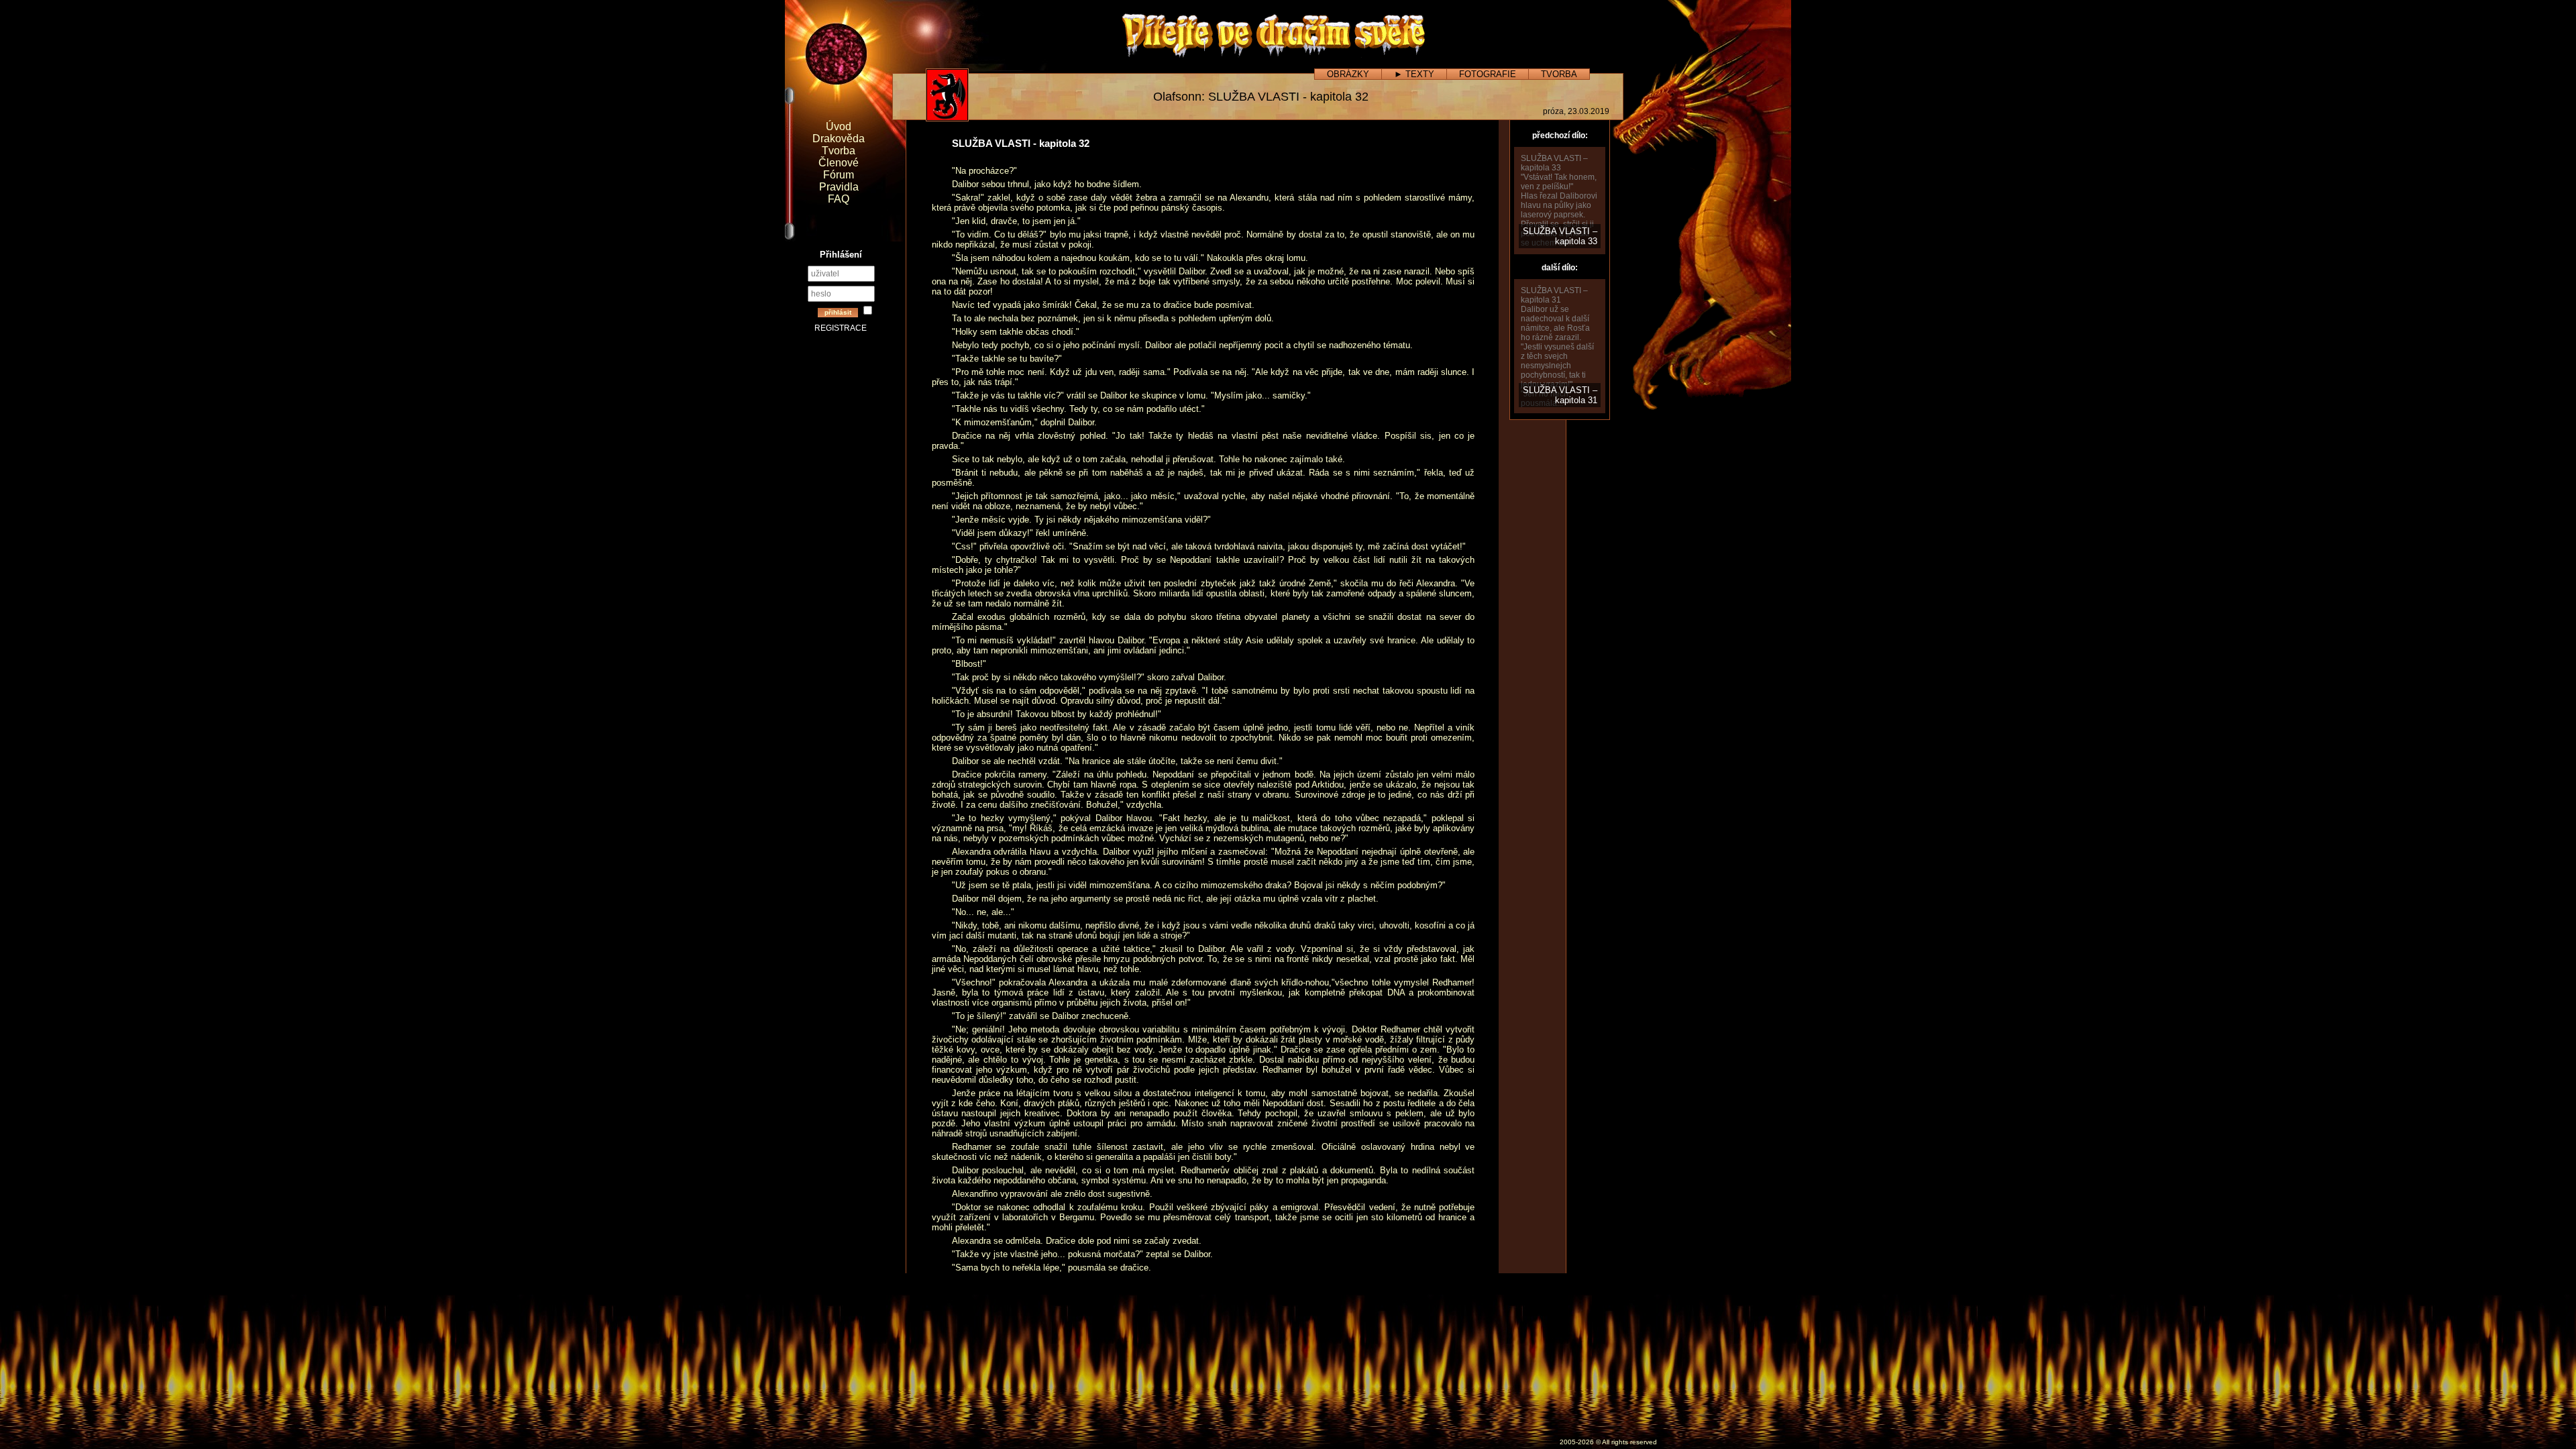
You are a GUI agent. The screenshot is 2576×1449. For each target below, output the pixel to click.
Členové (839, 163)
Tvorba (839, 151)
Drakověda (839, 139)
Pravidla (839, 187)
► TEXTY (1414, 74)
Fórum (839, 175)
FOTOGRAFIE (1488, 74)
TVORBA (1559, 74)
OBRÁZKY (1348, 74)
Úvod (839, 126)
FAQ (839, 199)
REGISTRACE (841, 328)
